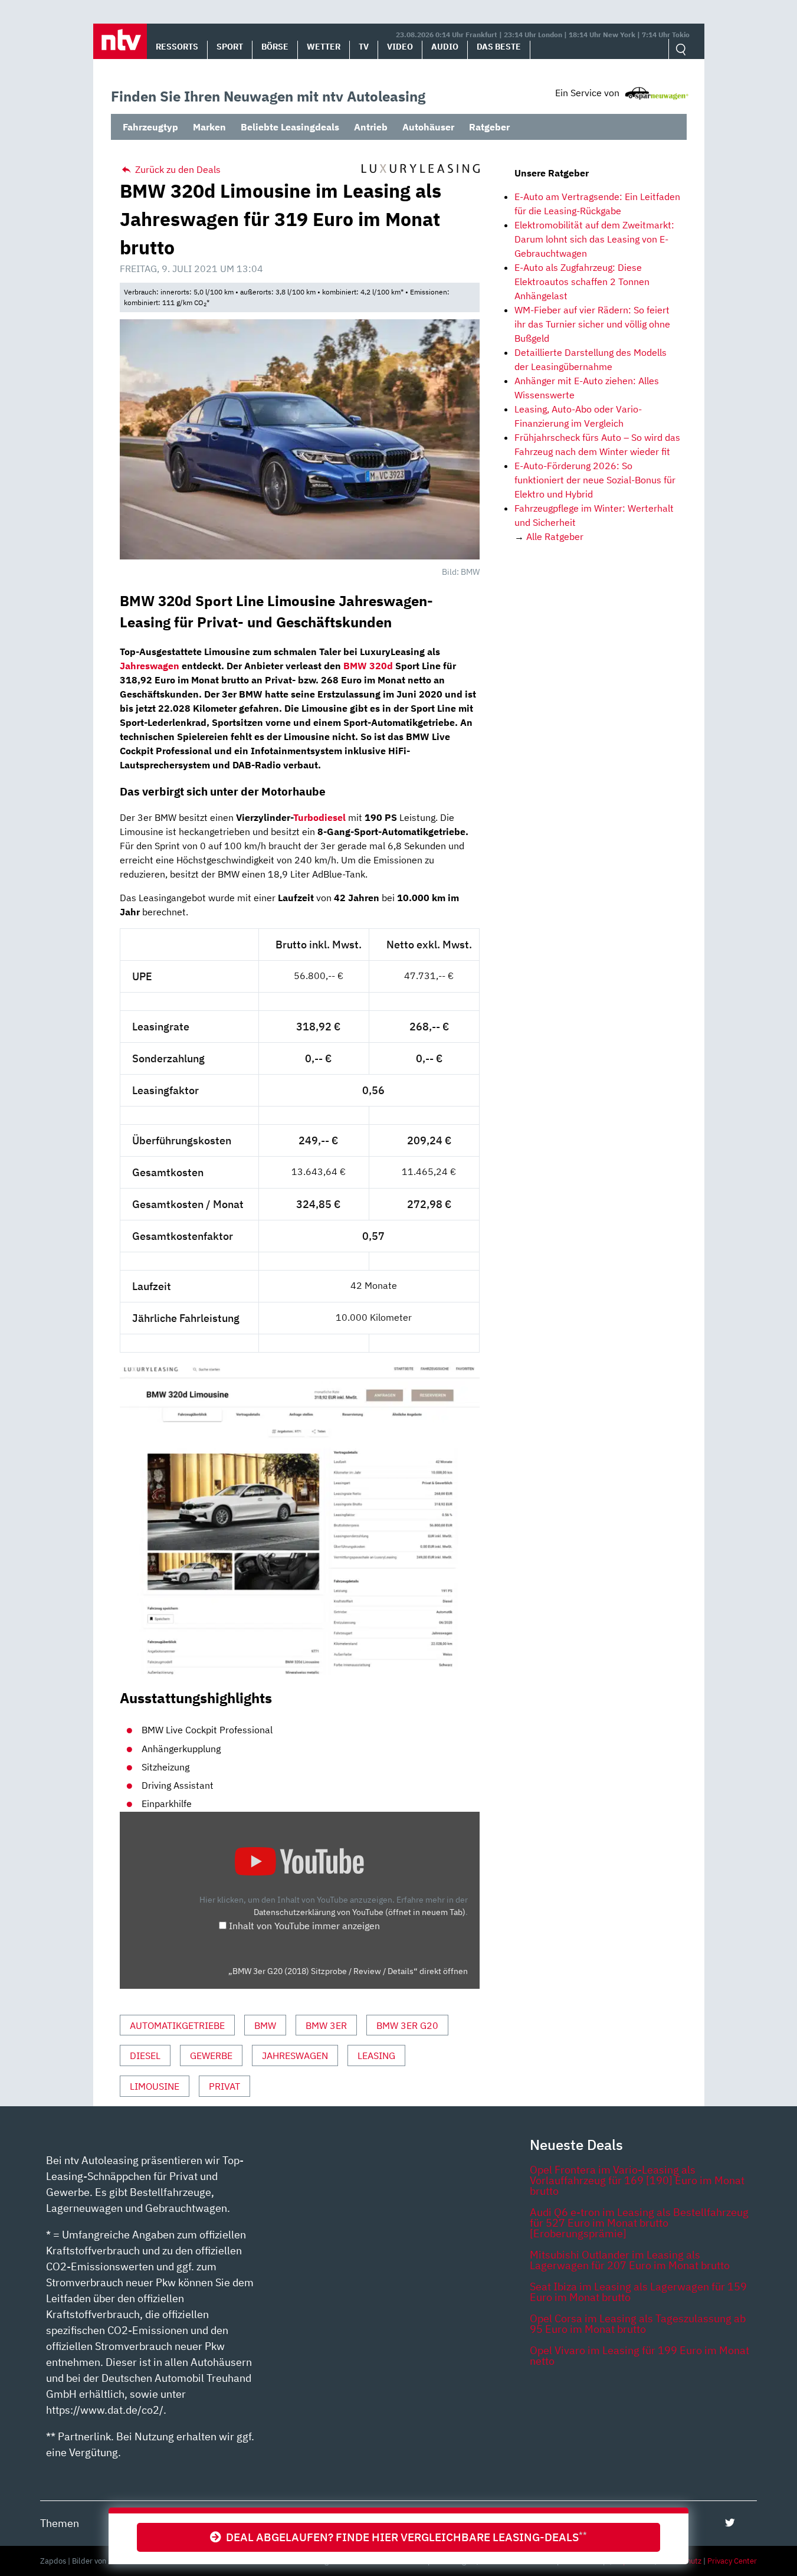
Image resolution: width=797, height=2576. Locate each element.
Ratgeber (489, 127)
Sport (230, 47)
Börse (275, 47)
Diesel (145, 2055)
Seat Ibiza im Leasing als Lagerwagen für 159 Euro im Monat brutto (638, 2292)
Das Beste (499, 47)
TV (364, 47)
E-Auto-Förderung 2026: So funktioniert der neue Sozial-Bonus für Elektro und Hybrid (595, 480)
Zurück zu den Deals (177, 169)
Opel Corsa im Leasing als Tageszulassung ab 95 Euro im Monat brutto (638, 2324)
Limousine (155, 2086)
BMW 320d (368, 666)
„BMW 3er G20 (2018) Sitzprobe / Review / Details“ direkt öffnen (348, 1971)
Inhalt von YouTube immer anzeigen (304, 1926)
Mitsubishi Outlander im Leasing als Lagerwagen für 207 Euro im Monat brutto (630, 2260)
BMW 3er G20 (407, 2025)
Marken (209, 127)
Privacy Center (732, 2561)
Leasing (376, 2055)
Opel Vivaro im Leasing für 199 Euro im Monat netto (639, 2356)
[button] (120, 41)
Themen (60, 2523)
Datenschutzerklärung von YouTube (360, 1912)
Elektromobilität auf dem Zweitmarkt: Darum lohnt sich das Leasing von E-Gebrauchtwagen (594, 239)
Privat (224, 2086)
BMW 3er (326, 2025)
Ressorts (177, 47)
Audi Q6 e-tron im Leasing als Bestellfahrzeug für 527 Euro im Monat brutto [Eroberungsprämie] (639, 2223)
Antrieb (371, 127)
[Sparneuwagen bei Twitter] (730, 2523)
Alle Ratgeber (555, 536)
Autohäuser (428, 127)
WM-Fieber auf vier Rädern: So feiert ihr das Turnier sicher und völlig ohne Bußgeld (592, 324)
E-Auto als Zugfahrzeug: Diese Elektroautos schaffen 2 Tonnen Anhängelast (582, 282)
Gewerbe (211, 2055)
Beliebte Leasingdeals (290, 127)
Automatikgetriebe (177, 2025)
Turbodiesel (319, 817)
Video (400, 47)
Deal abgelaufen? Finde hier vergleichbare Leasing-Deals (404, 2537)
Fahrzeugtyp (150, 127)
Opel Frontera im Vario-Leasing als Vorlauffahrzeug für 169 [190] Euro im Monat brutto (637, 2180)
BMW (265, 2025)
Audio (445, 47)
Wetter (324, 47)
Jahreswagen (150, 666)
